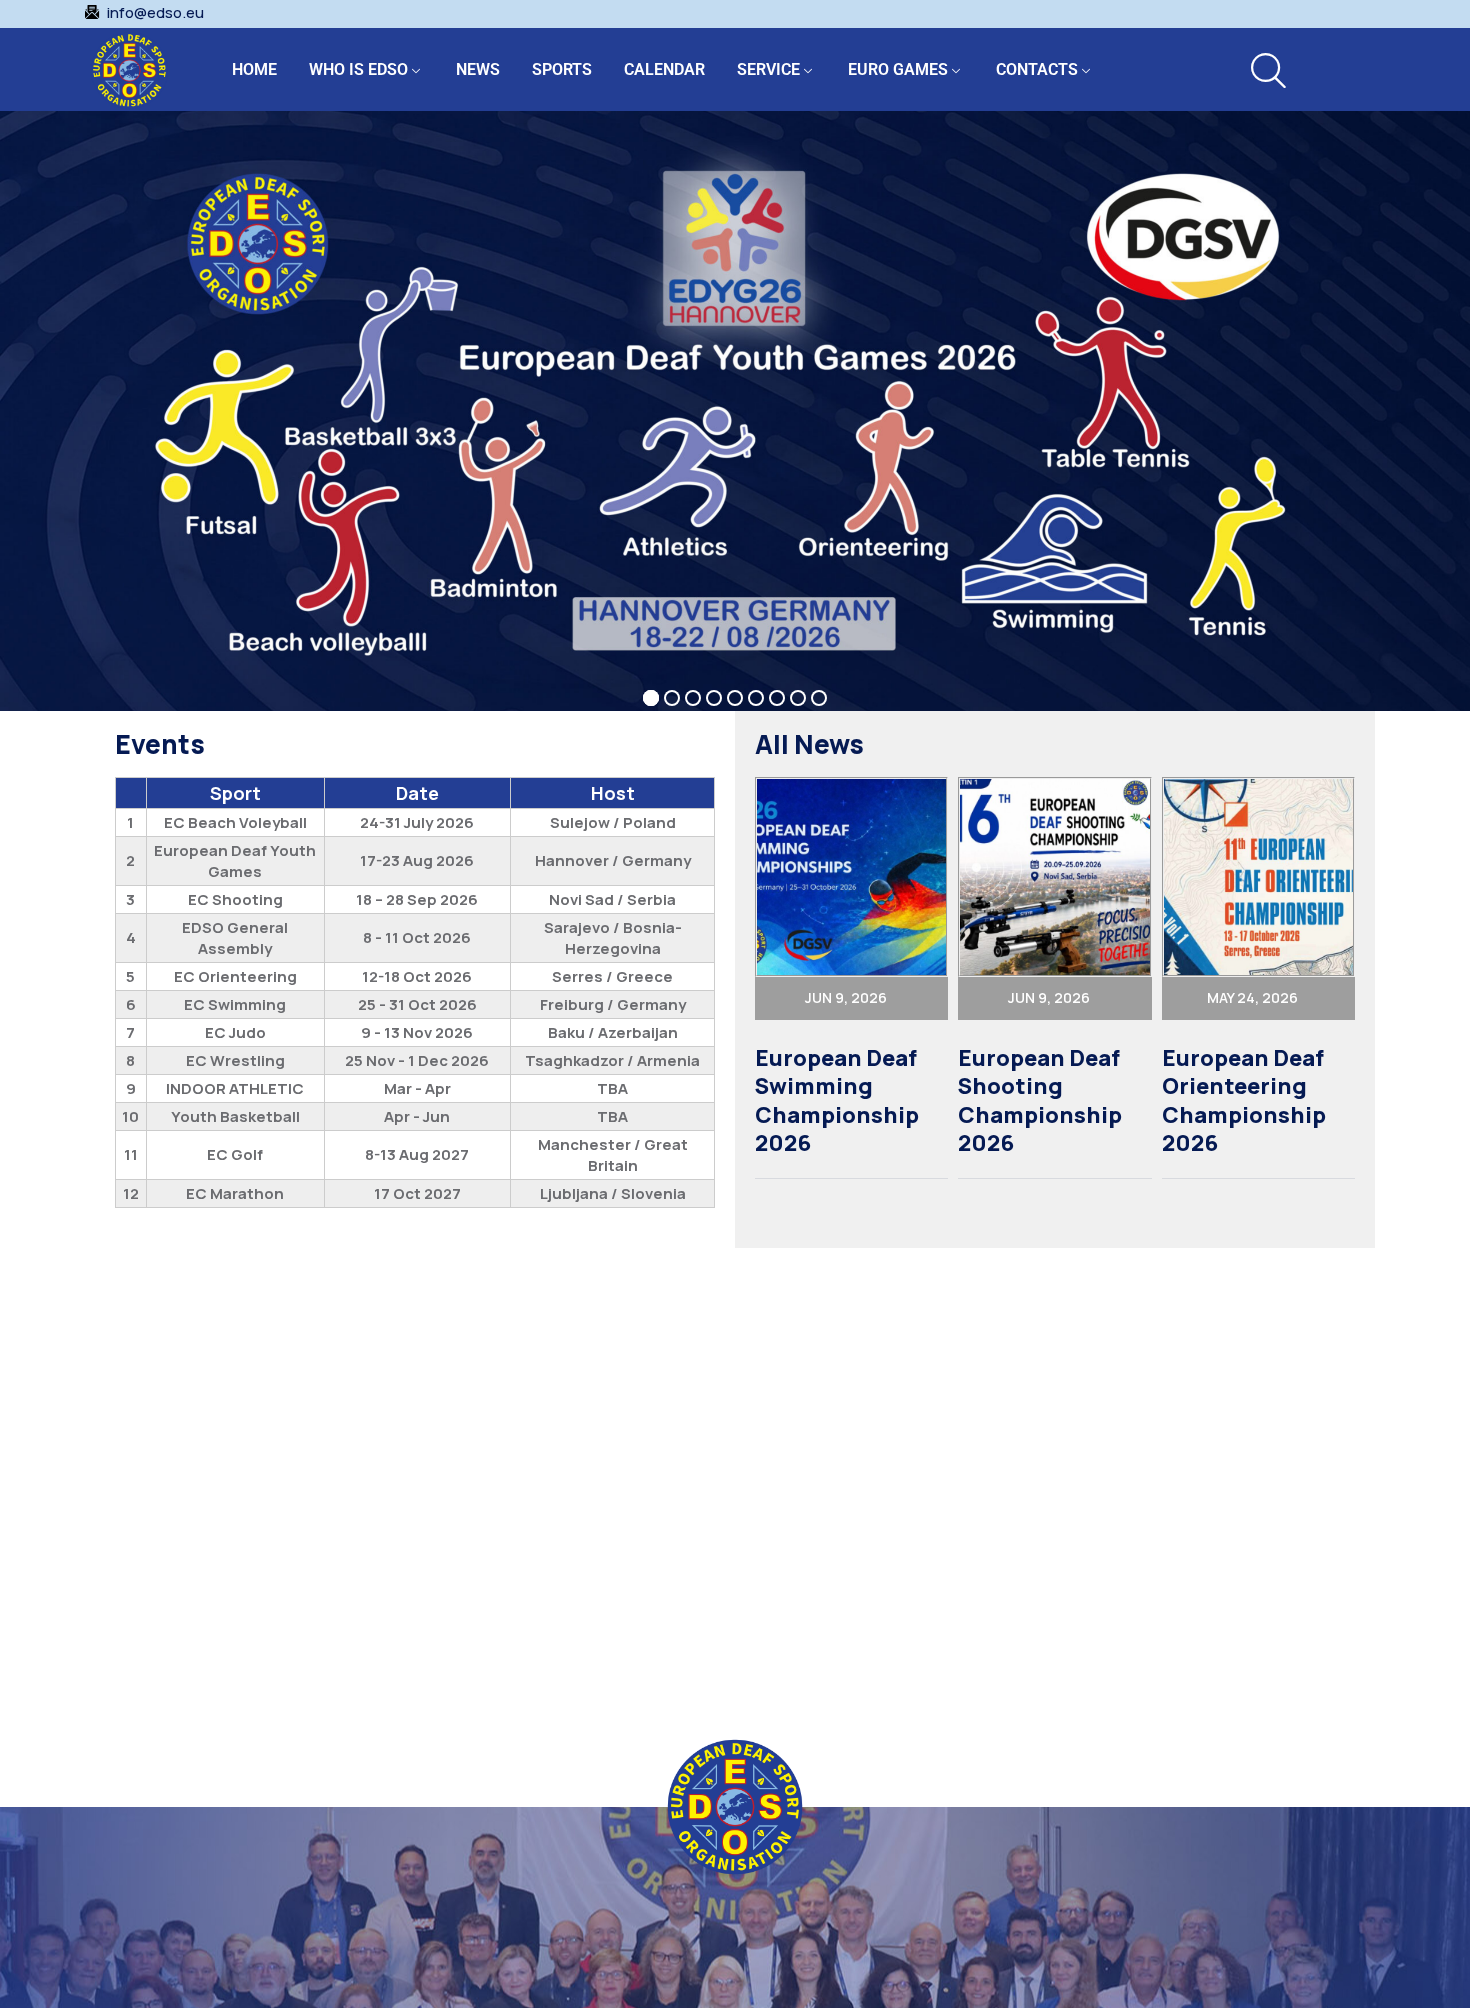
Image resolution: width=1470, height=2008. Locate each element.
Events (160, 744)
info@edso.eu (155, 13)
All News (809, 744)
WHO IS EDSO (358, 69)
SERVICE (768, 69)
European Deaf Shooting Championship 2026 (1040, 1101)
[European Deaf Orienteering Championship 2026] (1258, 877)
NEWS (478, 69)
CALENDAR (664, 69)
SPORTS (562, 69)
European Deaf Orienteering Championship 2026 (1244, 1101)
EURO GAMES (898, 69)
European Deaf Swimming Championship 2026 (837, 1101)
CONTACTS (1037, 69)
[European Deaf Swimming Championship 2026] (851, 877)
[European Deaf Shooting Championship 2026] (1054, 877)
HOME (254, 69)
